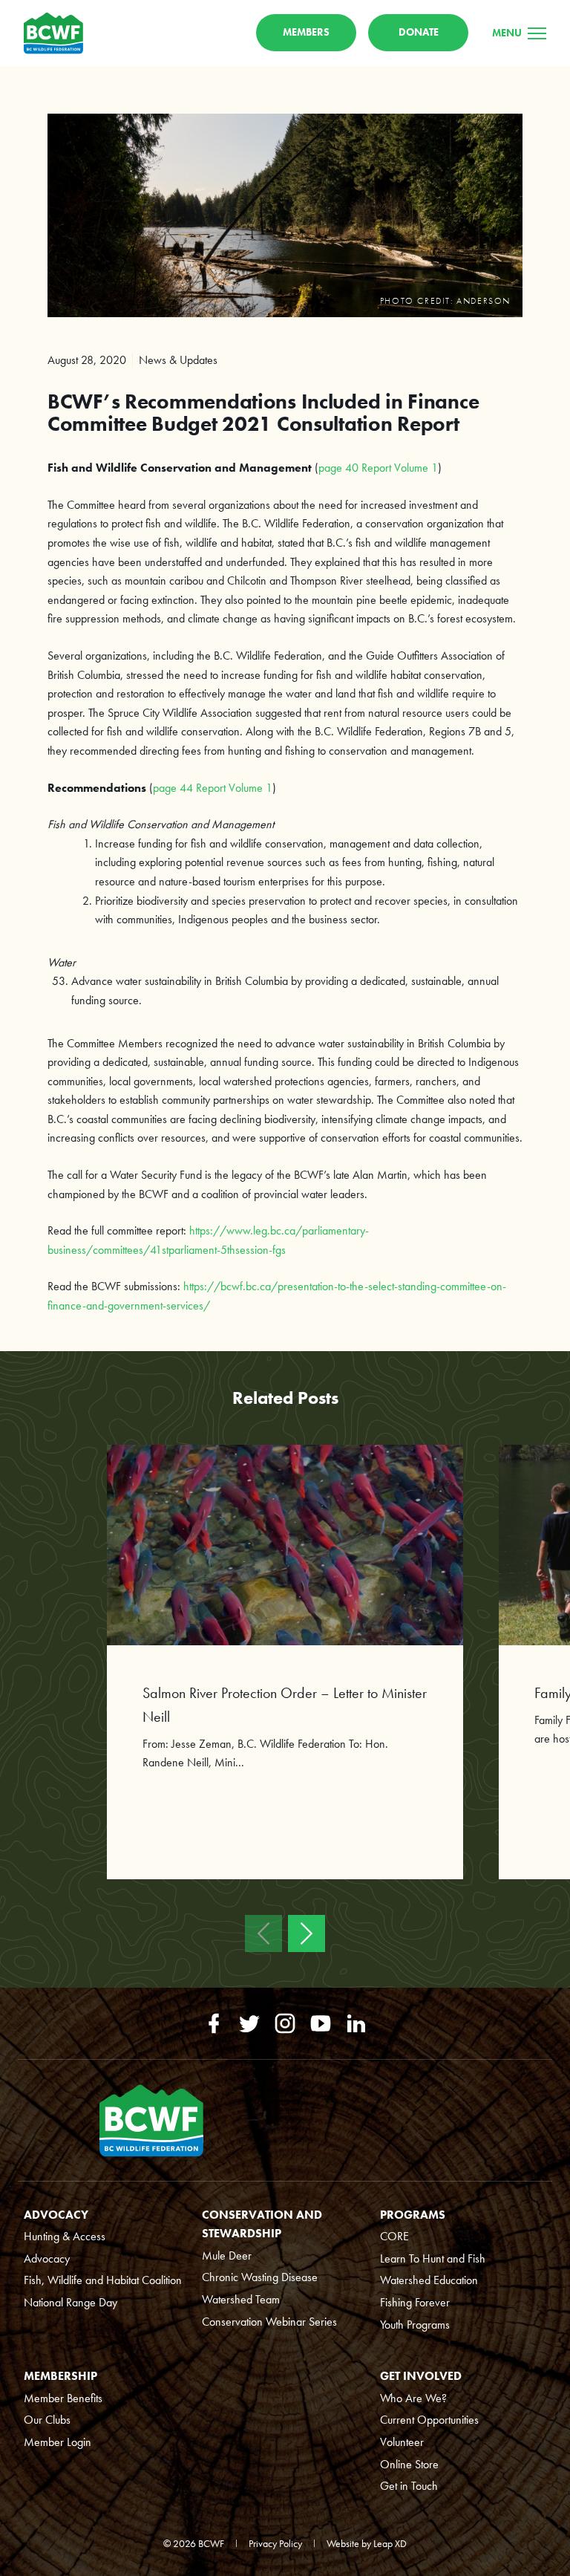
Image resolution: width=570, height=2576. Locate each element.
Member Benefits (63, 2398)
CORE (394, 2236)
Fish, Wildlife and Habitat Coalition (103, 2280)
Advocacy (47, 2258)
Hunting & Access (65, 2236)
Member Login (58, 2442)
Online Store (409, 2464)
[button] (263, 1933)
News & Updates (178, 360)
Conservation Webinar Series (269, 2322)
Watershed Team (241, 2299)
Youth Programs (415, 2325)
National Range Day (71, 2302)
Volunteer (402, 2442)
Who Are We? (413, 2398)
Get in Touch (409, 2486)
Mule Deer (227, 2255)
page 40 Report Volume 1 (378, 468)
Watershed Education (429, 2280)
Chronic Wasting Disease (260, 2277)
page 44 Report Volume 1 (213, 788)
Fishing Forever (415, 2302)
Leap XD (390, 2543)
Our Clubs (47, 2420)
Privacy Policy (275, 2543)
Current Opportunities (429, 2420)
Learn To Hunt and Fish (433, 2258)
